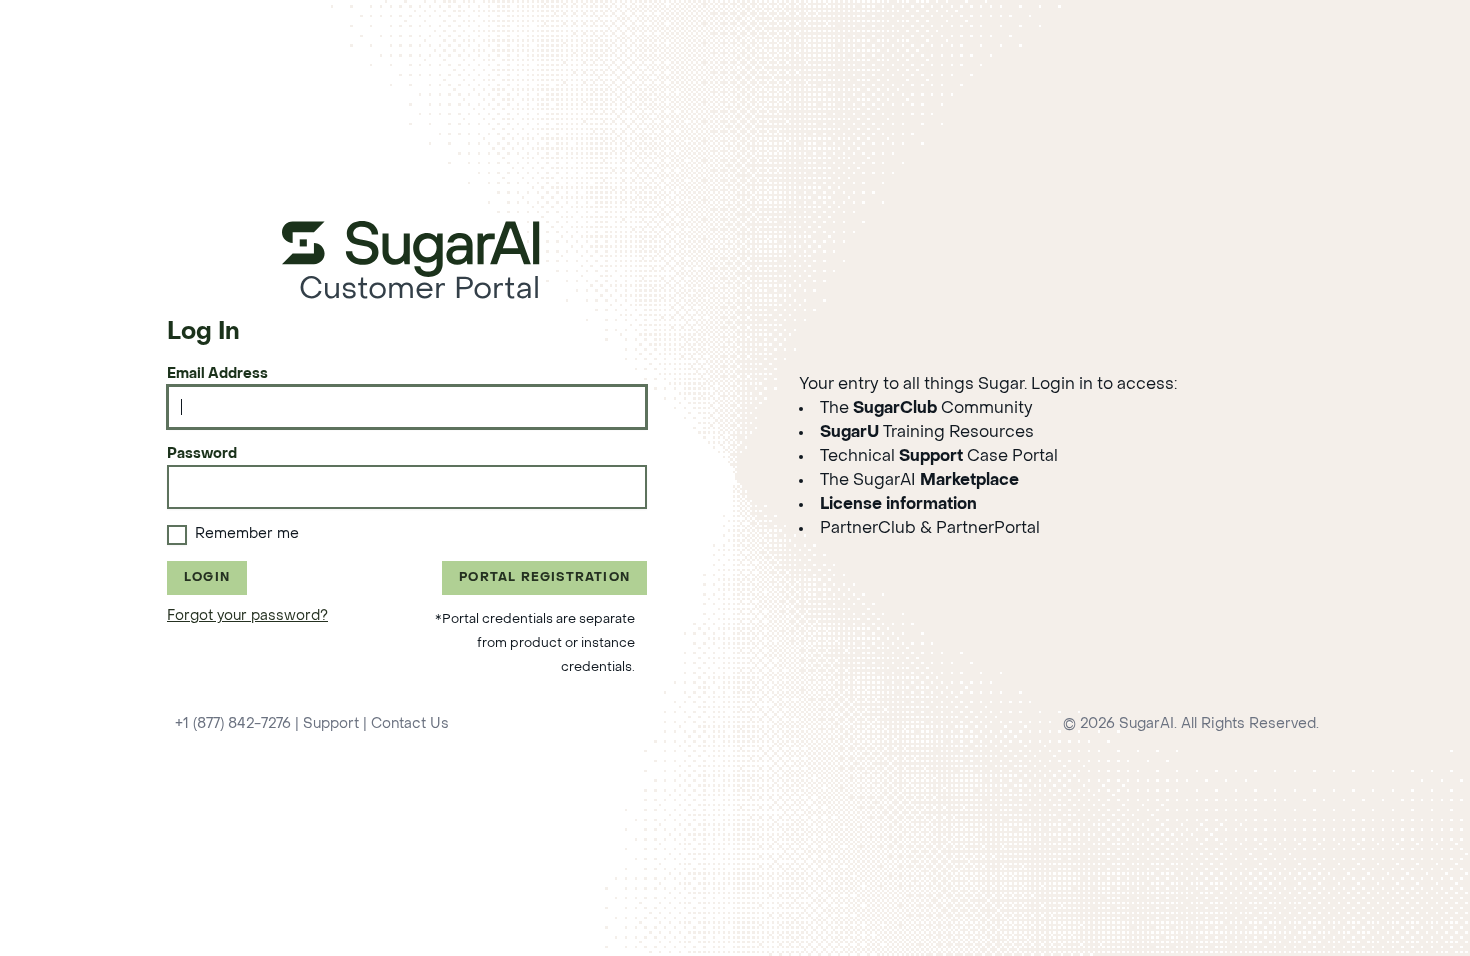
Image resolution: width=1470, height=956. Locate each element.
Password (202, 454)
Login (207, 578)
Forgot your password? (247, 616)
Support (331, 724)
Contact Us (410, 724)
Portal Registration (544, 578)
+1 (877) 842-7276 (233, 724)
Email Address (217, 374)
